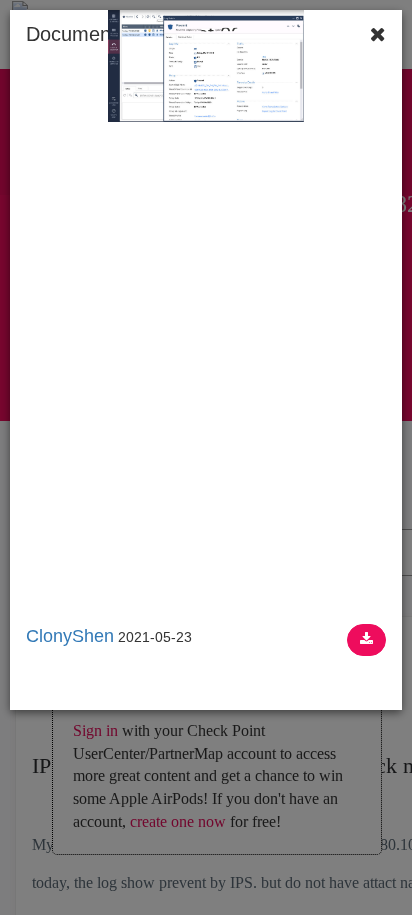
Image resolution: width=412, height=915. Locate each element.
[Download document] (366, 640)
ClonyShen (70, 636)
